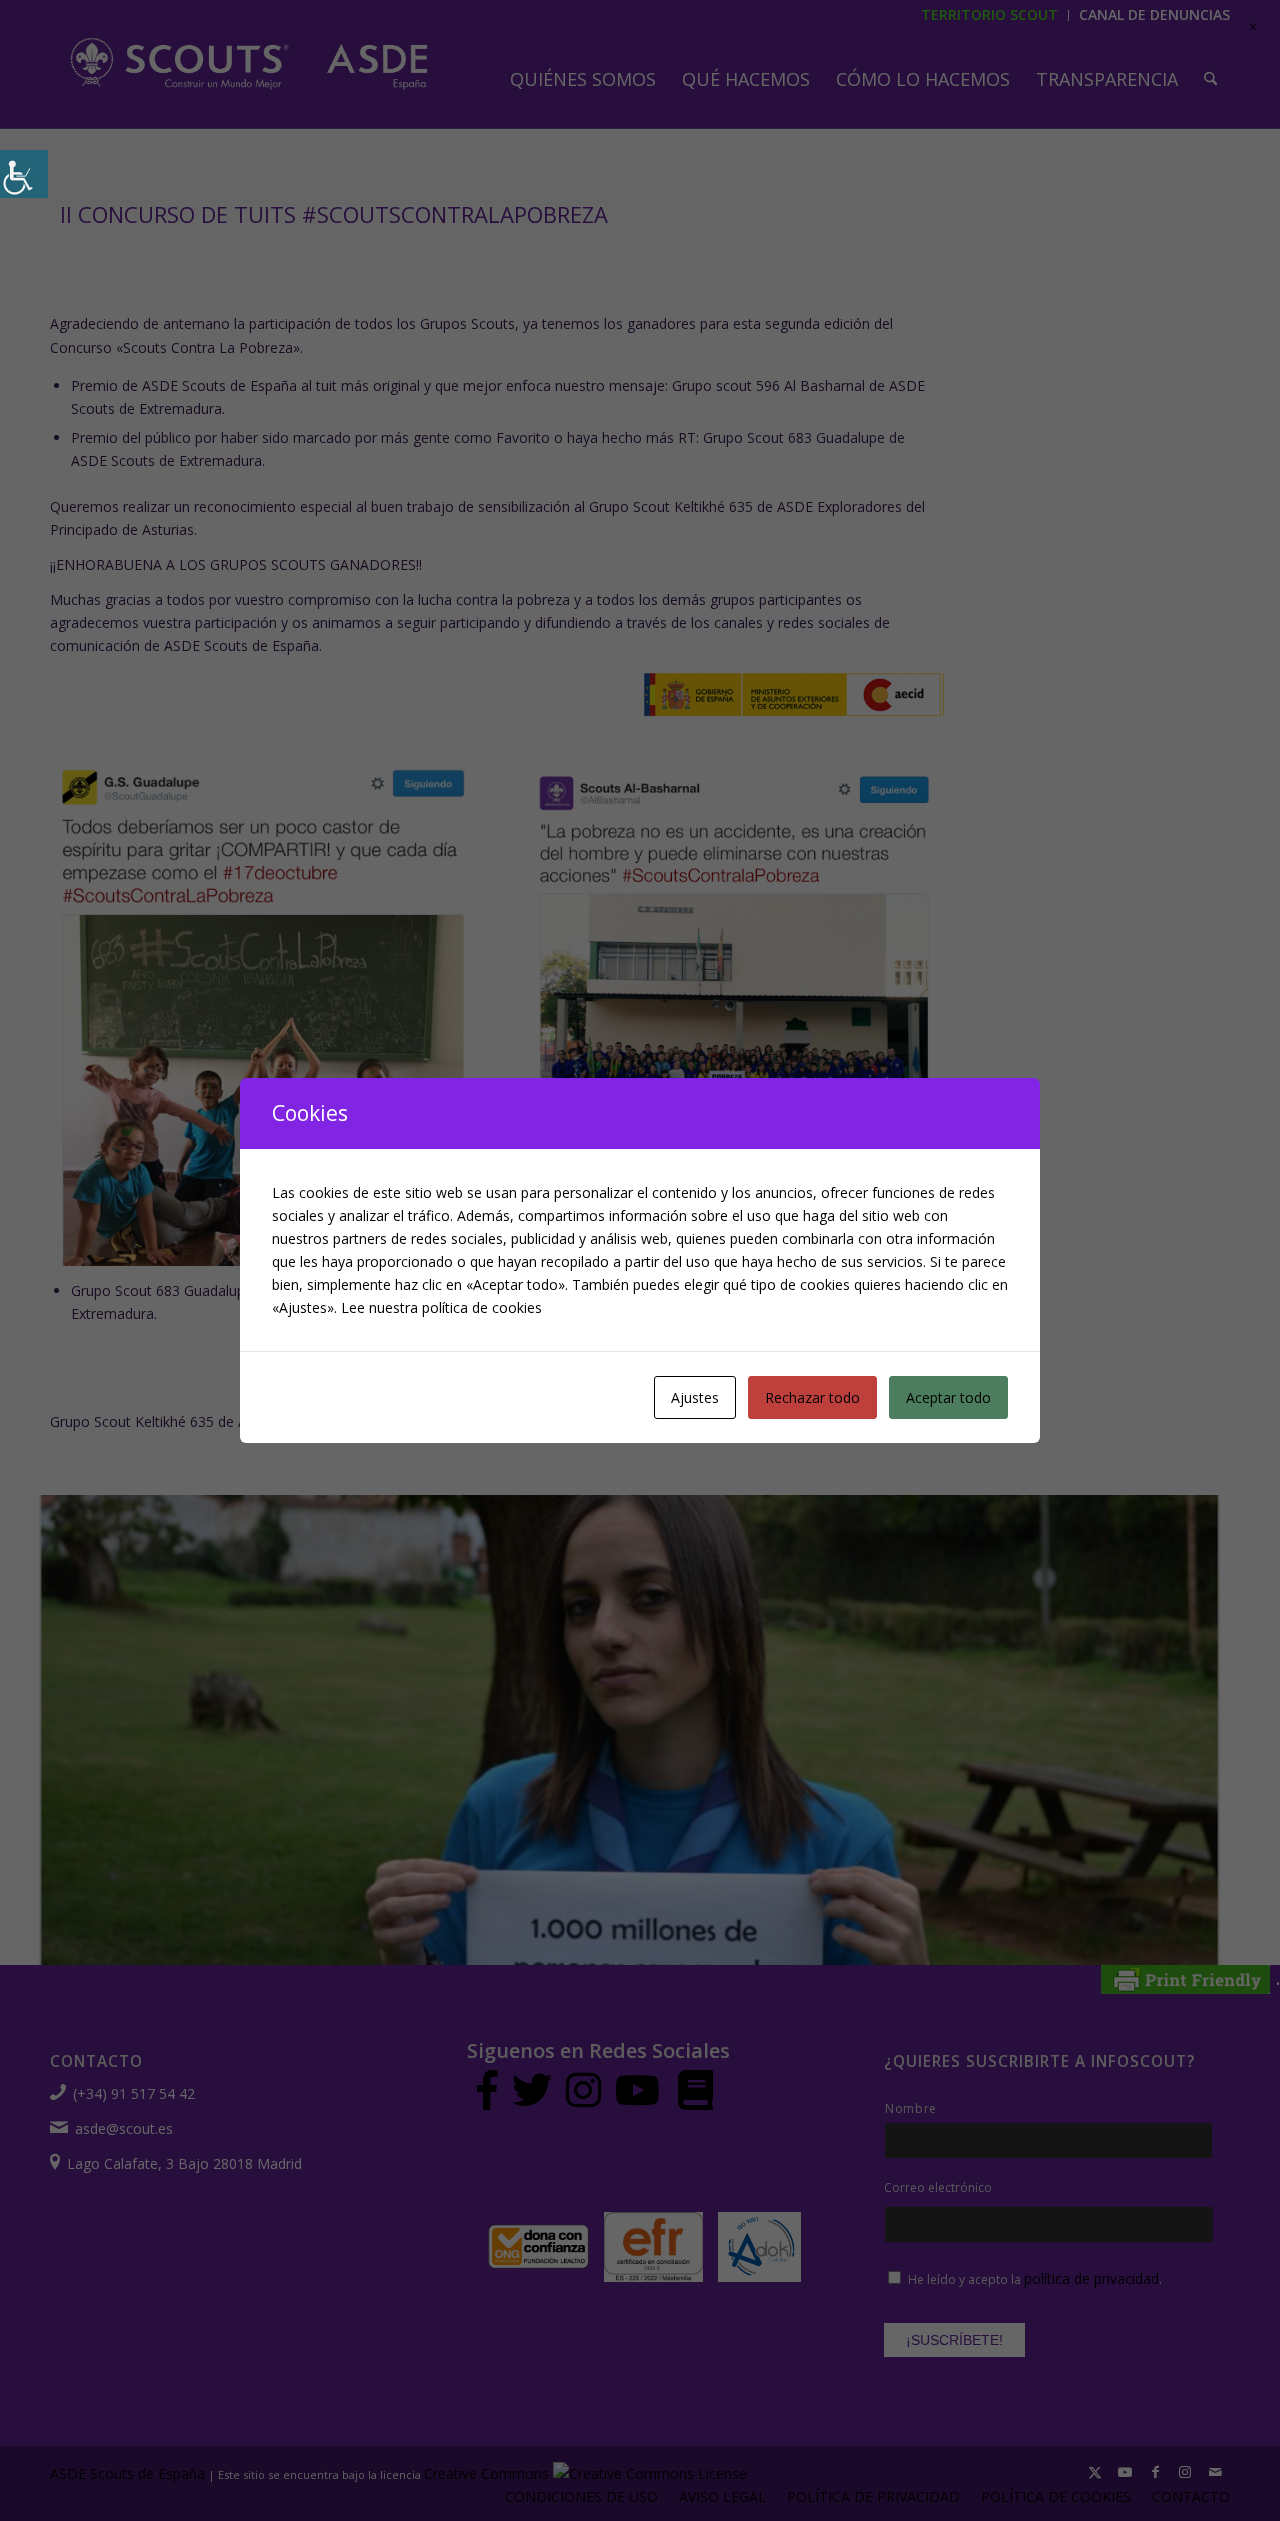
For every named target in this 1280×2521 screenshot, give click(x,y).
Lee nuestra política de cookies (441, 1307)
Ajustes (695, 1397)
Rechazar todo (812, 1397)
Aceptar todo (948, 1397)
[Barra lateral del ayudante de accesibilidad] (24, 174)
